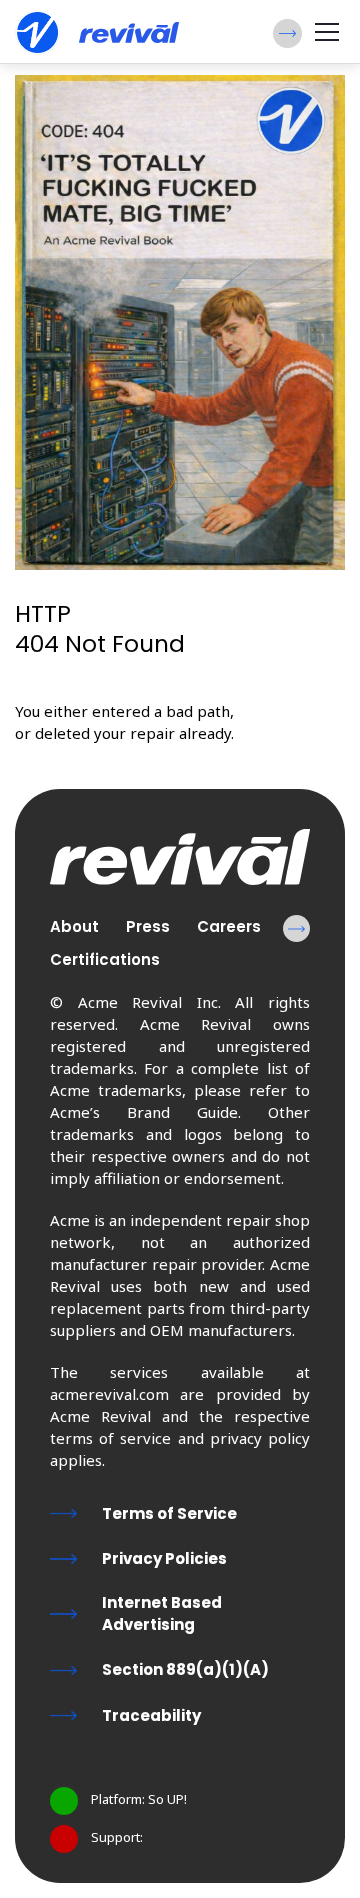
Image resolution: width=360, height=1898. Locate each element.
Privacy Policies (164, 1558)
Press (148, 926)
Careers (229, 926)
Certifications (105, 959)
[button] (287, 33)
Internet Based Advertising (162, 1613)
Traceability (151, 1715)
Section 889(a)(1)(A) (185, 1669)
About (74, 926)
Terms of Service (169, 1513)
